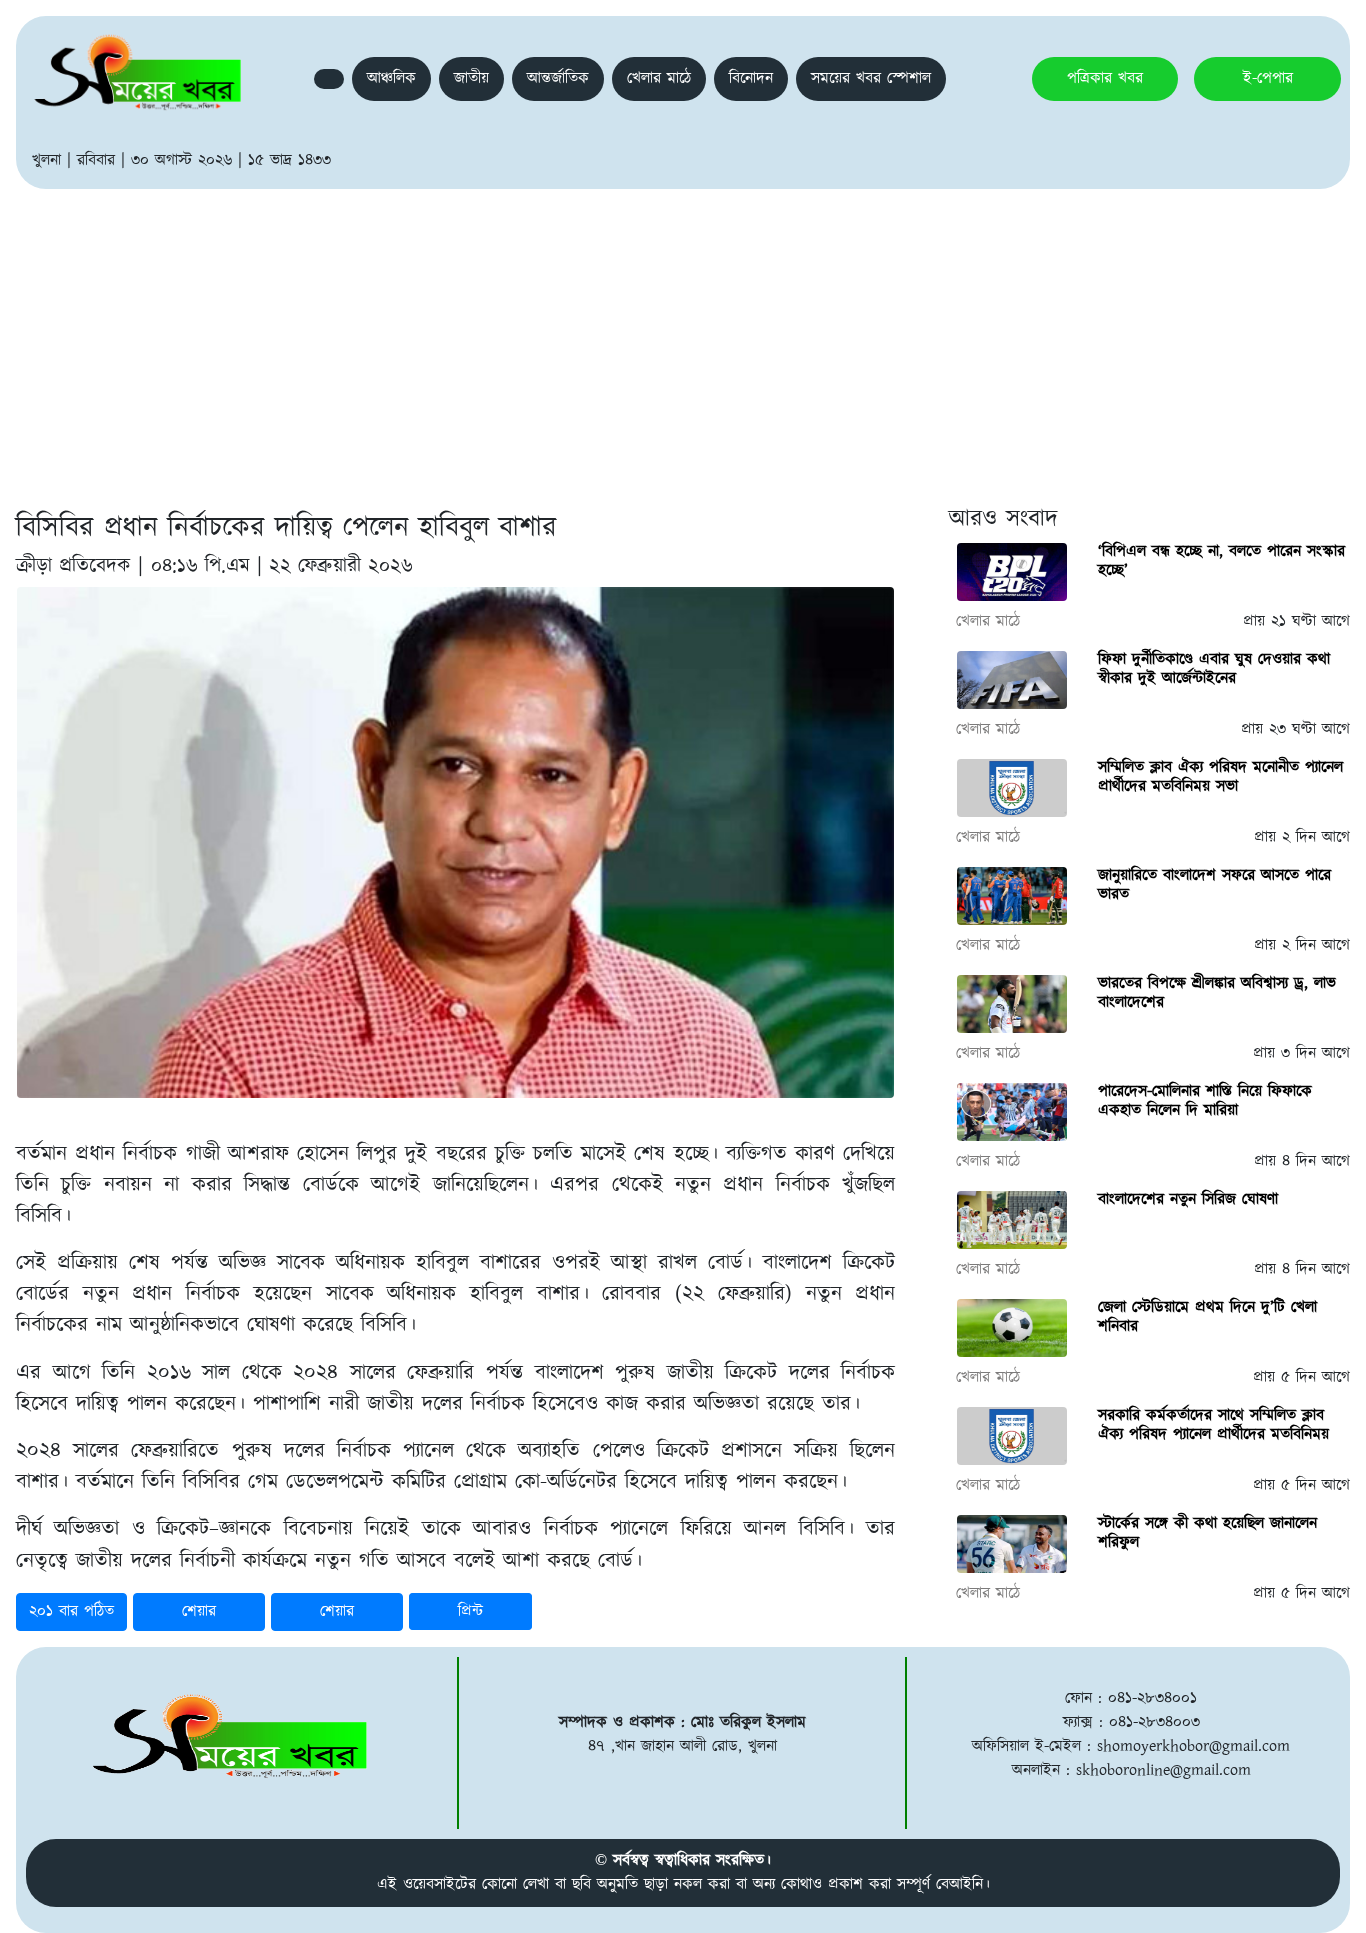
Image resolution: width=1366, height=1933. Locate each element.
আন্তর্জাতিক (558, 78)
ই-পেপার (1268, 78)
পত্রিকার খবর (1105, 78)
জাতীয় (471, 78)
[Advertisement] (683, 339)
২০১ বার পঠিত (71, 1611)
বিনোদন (751, 78)
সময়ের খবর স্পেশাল (871, 78)
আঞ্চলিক (391, 78)
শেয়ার (199, 1611)
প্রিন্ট (470, 1611)
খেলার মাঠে (659, 78)
